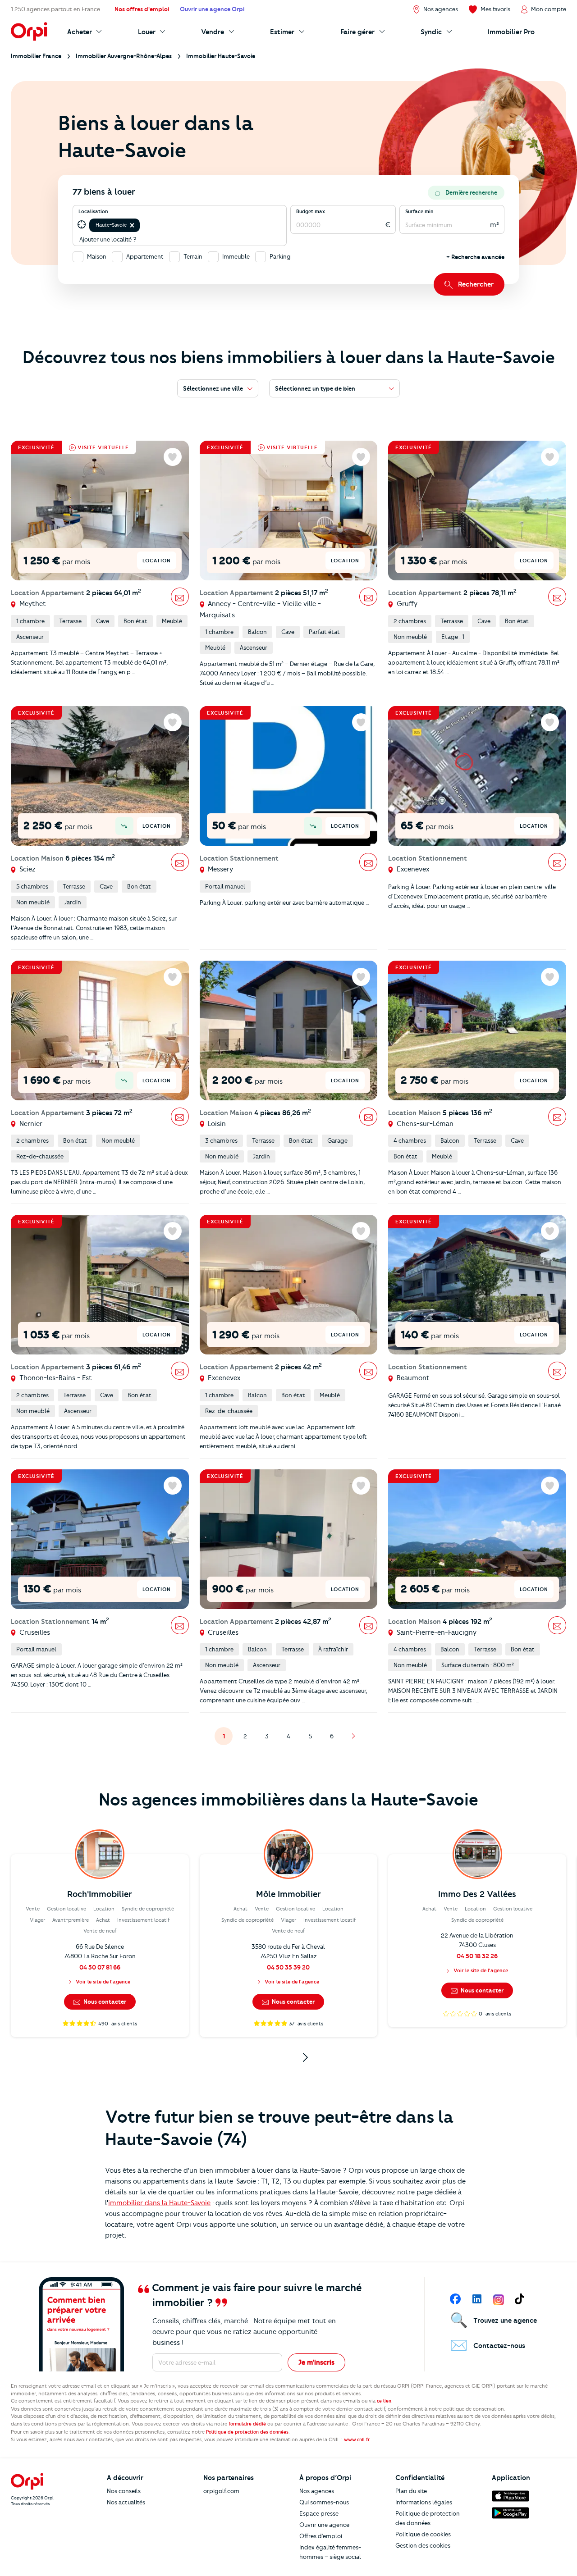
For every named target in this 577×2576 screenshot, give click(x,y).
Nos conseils (124, 2491)
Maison (97, 256)
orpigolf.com (221, 2491)
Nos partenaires (229, 2478)
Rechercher (476, 284)
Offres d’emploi (321, 2536)
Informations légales (424, 2502)
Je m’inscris (316, 2362)
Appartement (145, 256)
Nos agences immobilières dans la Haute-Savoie (288, 1800)
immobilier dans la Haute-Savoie (159, 2203)
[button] (132, 225)
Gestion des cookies (423, 2545)
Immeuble (236, 256)
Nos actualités (126, 2502)
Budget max (311, 211)
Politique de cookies (423, 2534)
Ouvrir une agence (324, 2525)
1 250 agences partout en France (55, 9)
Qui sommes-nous (324, 2502)
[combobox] (142, 225)
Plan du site (411, 2491)
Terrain (193, 256)
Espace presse (319, 2513)
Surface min (419, 211)
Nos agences (317, 2491)
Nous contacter (104, 2002)
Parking (280, 256)
